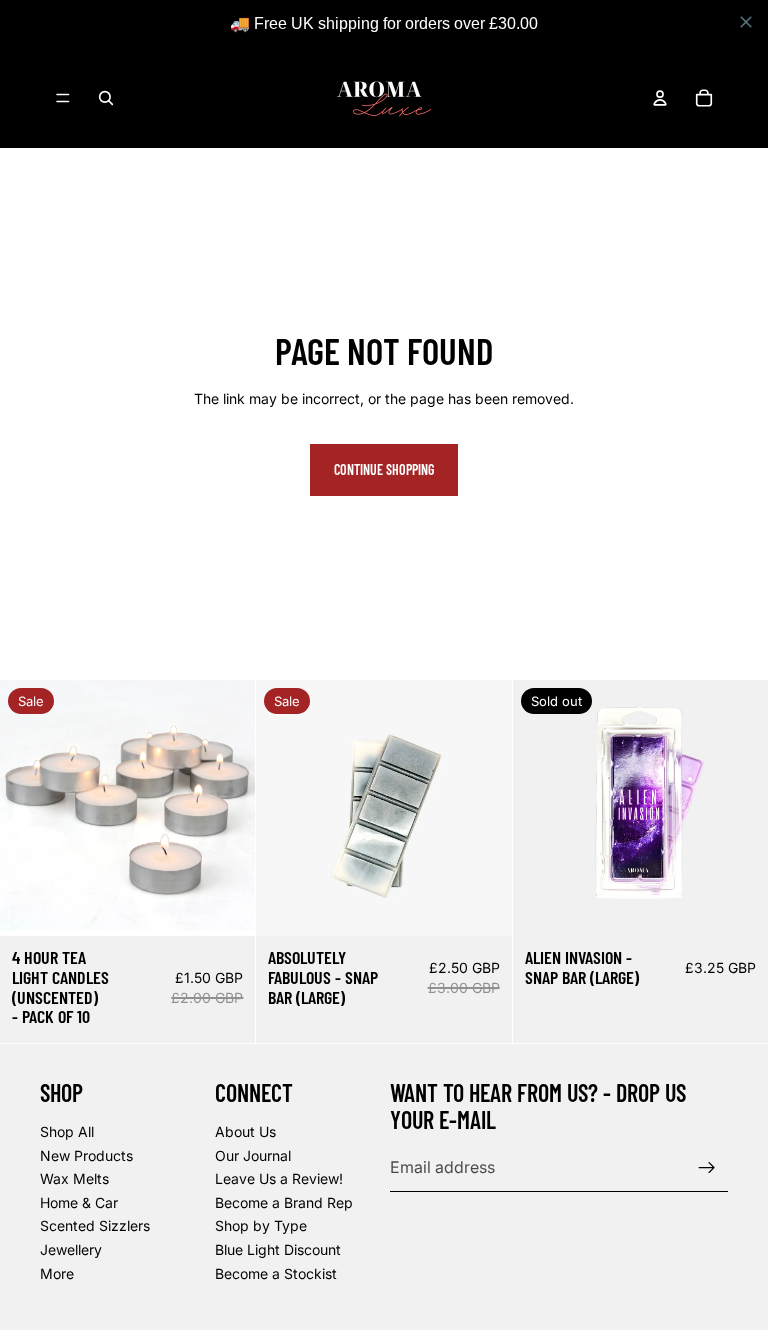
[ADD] (225, 905)
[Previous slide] (30, 808)
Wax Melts (74, 1178)
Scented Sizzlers (95, 1226)
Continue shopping (384, 469)
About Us (245, 1131)
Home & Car (79, 1202)
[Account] (660, 98)
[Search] (106, 98)
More (57, 1273)
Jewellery (71, 1249)
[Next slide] (225, 808)
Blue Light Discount (278, 1249)
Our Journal (253, 1155)
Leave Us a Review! (279, 1178)
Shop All (67, 1131)
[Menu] (63, 98)
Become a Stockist (276, 1273)
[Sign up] (707, 1168)
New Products (86, 1155)
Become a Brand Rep (284, 1202)
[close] (746, 22)
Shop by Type (261, 1226)
